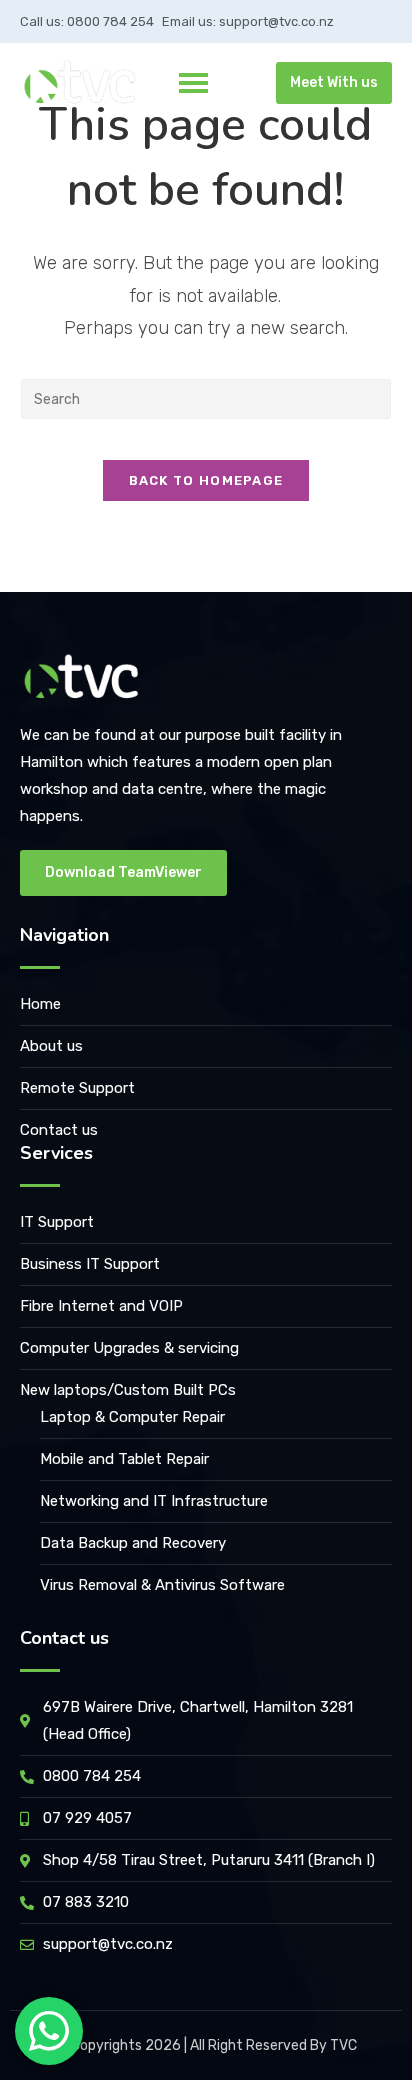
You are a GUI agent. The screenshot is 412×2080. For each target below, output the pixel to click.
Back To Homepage (206, 480)
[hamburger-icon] (193, 83)
